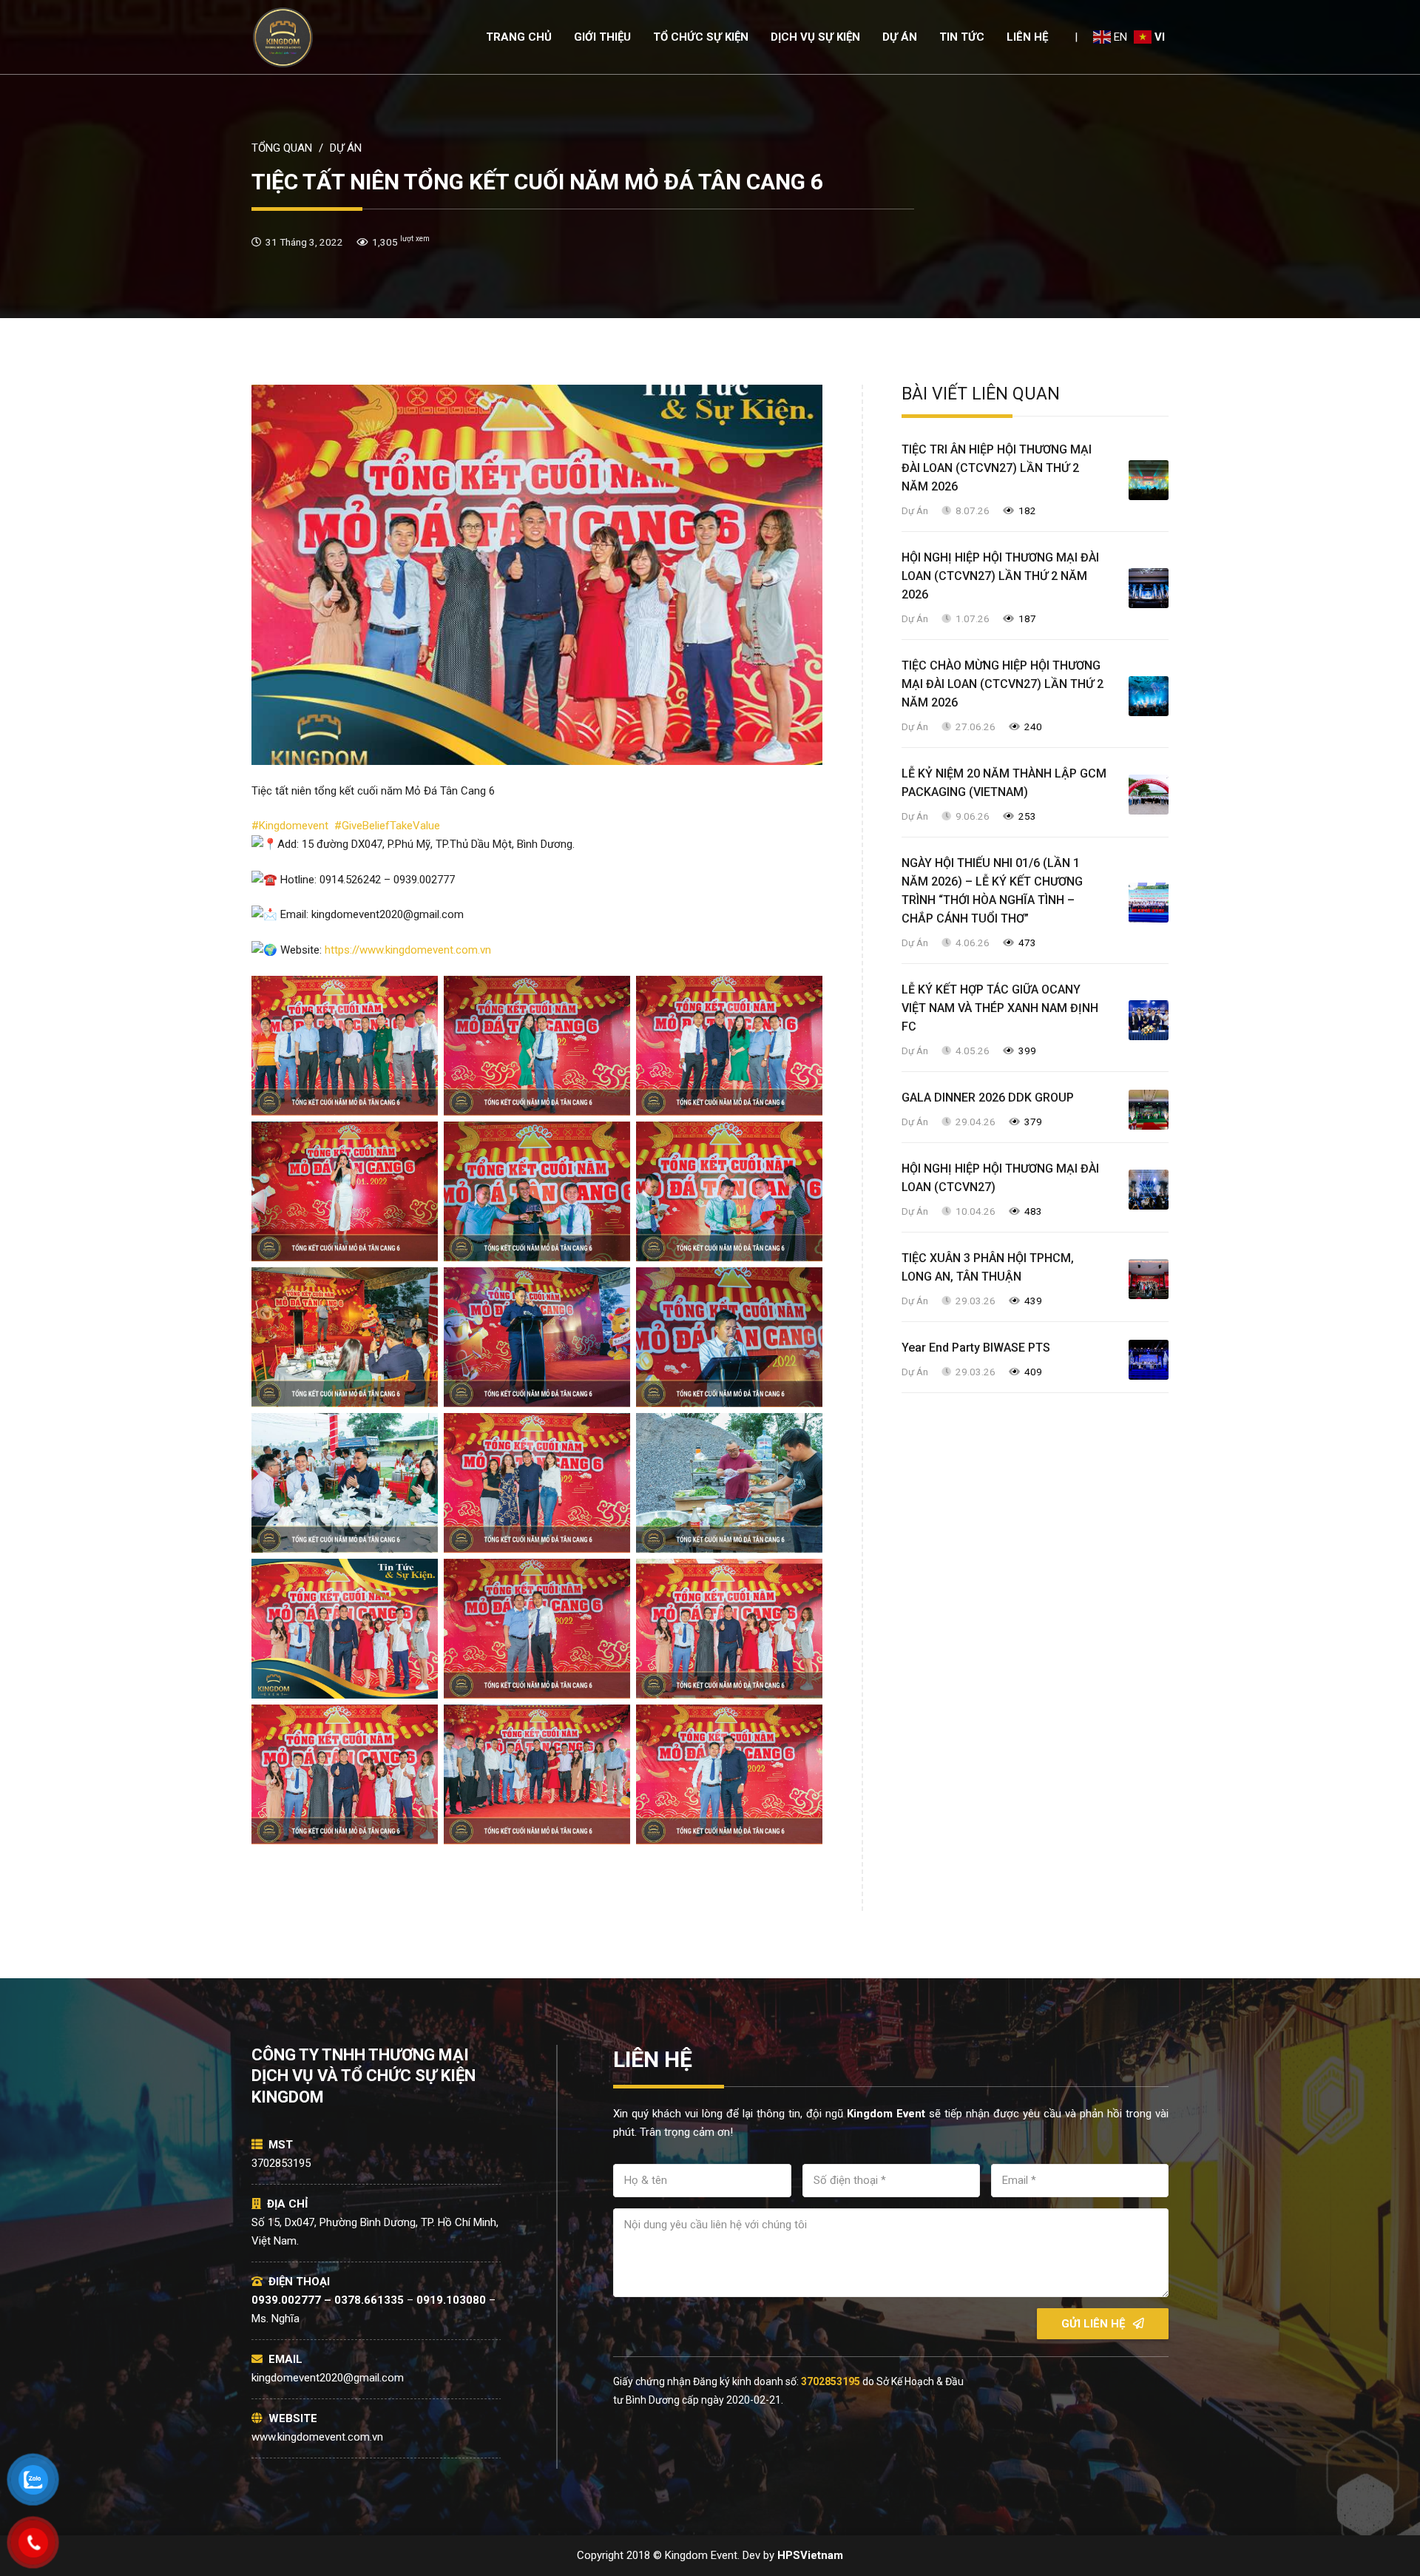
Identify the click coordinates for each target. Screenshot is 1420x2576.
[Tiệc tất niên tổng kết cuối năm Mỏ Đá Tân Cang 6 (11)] (537, 1046)
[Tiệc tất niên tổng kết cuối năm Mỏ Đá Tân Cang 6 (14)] (537, 1191)
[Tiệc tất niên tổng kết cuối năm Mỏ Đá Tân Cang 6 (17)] (537, 1337)
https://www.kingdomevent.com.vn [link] (408, 950)
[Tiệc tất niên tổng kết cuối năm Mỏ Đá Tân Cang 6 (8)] (537, 1774)
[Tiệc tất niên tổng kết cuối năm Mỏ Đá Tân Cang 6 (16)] (345, 1337)
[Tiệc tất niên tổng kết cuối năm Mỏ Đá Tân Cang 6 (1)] (345, 1483)
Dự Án (915, 510)
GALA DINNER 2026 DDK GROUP (988, 1098)
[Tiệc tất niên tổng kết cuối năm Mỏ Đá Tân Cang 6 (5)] (537, 1629)
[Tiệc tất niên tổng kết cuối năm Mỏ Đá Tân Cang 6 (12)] (729, 1046)
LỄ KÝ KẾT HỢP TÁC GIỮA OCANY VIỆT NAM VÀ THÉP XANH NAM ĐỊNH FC (1000, 1008)
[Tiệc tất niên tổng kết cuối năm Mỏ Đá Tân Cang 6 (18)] (729, 1337)
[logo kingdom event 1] (283, 37)
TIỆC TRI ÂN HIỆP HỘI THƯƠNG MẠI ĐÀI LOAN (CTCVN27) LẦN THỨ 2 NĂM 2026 (997, 468)
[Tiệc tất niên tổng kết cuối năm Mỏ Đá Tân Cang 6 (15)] (729, 1191)
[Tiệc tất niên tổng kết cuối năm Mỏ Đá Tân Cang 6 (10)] (345, 1046)
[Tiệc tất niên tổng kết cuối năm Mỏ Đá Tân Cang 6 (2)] (537, 1483)
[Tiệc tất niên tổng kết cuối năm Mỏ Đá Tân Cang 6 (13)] (345, 1191)
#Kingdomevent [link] (293, 826)
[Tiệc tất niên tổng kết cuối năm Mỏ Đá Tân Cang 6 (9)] (729, 1774)
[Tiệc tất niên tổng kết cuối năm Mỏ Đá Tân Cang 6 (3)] (729, 1483)
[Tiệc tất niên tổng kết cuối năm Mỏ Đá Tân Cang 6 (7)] (345, 1774)
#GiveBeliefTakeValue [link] (387, 826)
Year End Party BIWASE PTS (976, 1348)
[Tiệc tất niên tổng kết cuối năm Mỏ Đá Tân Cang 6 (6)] (729, 1629)
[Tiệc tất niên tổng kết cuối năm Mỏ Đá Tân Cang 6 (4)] (345, 1629)
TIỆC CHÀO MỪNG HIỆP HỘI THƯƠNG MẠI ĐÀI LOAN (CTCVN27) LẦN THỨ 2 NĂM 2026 (1003, 684)
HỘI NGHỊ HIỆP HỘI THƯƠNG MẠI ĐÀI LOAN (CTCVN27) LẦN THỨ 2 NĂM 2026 (1000, 576)
